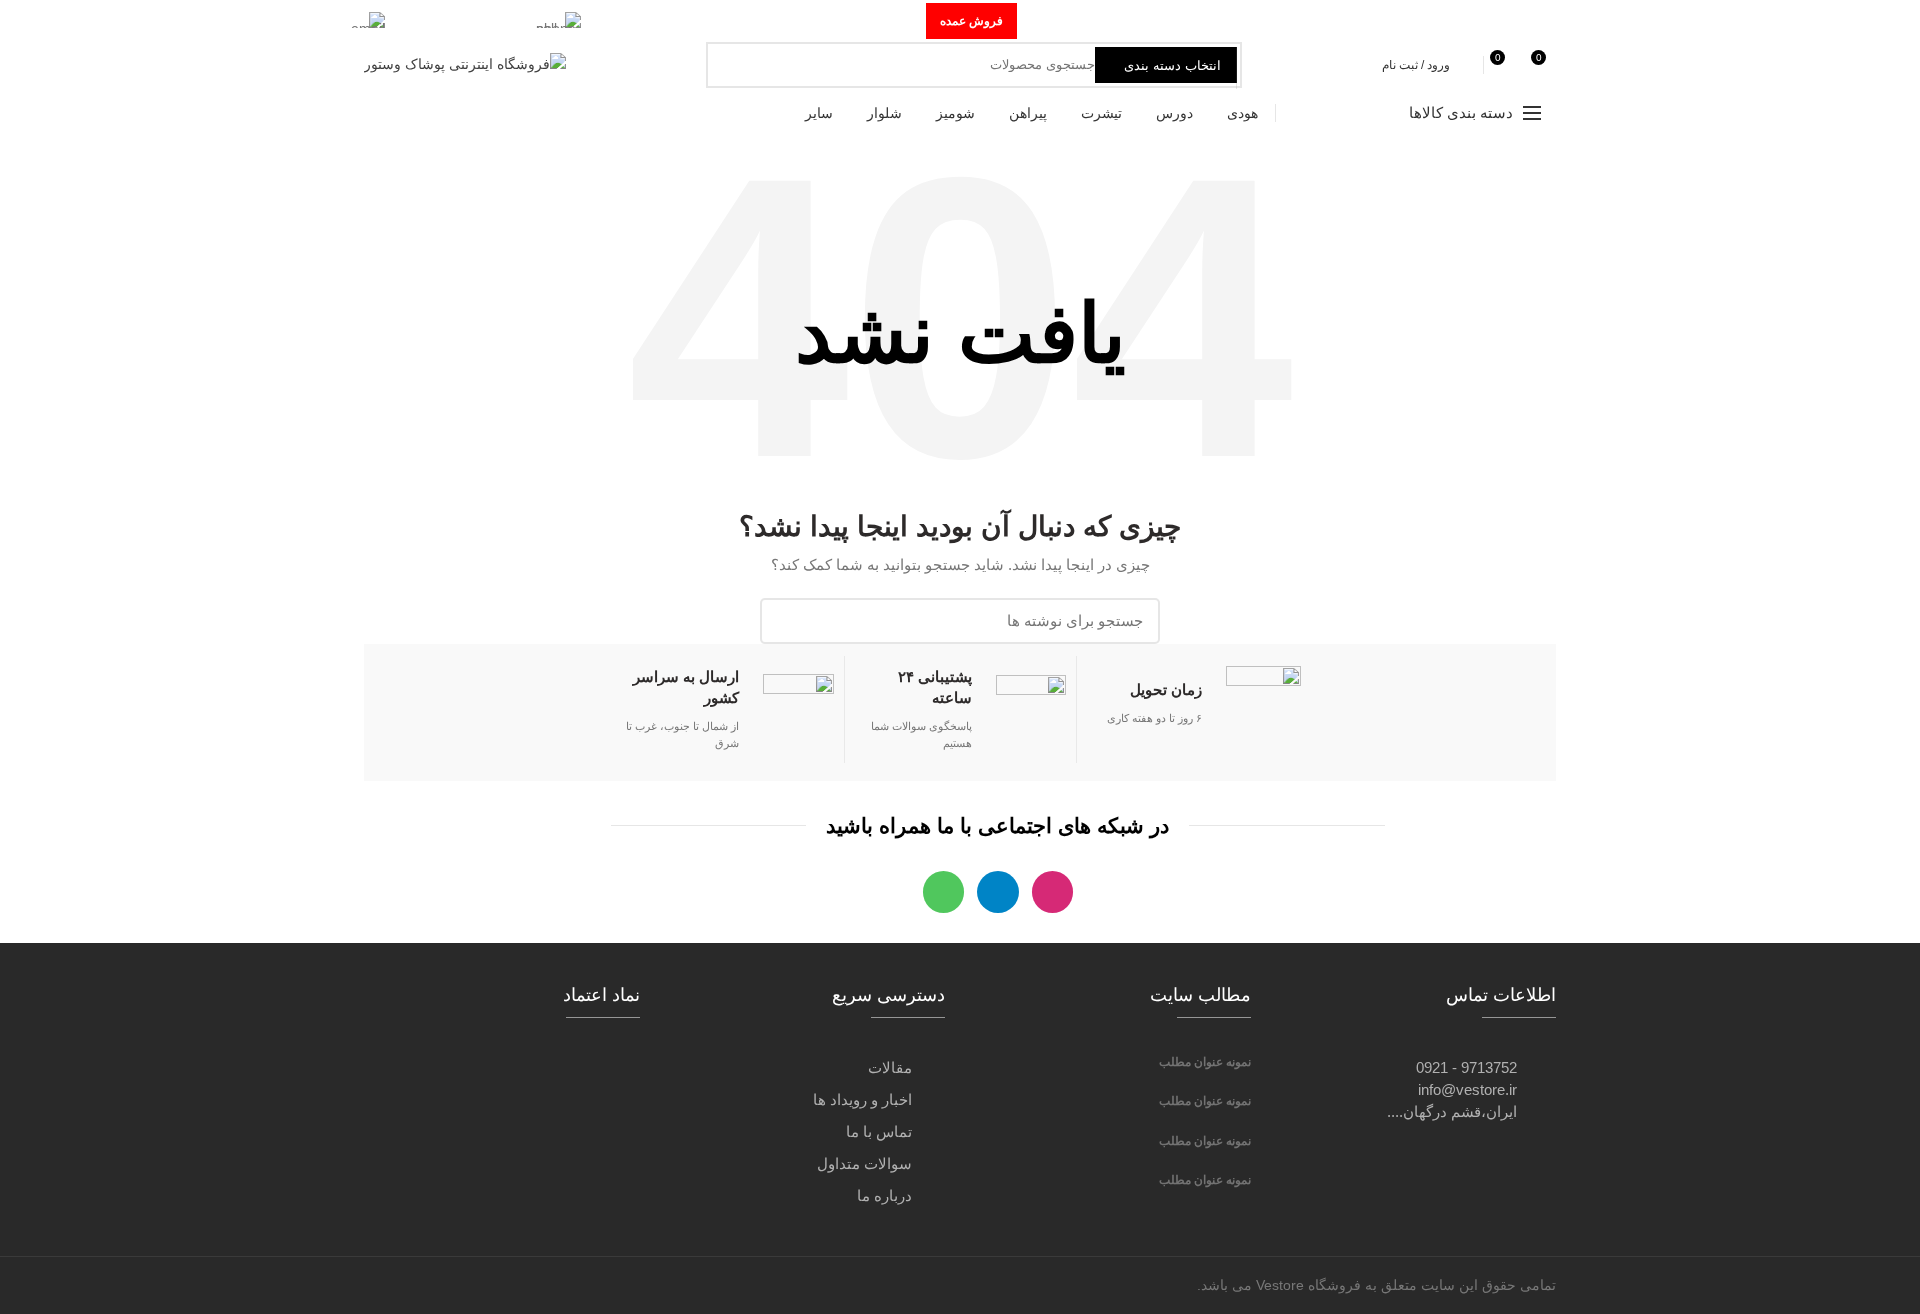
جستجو (732, 65)
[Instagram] (1544, 21)
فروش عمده (971, 21)
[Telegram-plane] (997, 891)
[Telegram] (1498, 21)
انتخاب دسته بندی (1172, 65)
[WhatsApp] (1521, 21)
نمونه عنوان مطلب (1205, 1062)
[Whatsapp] (943, 891)
